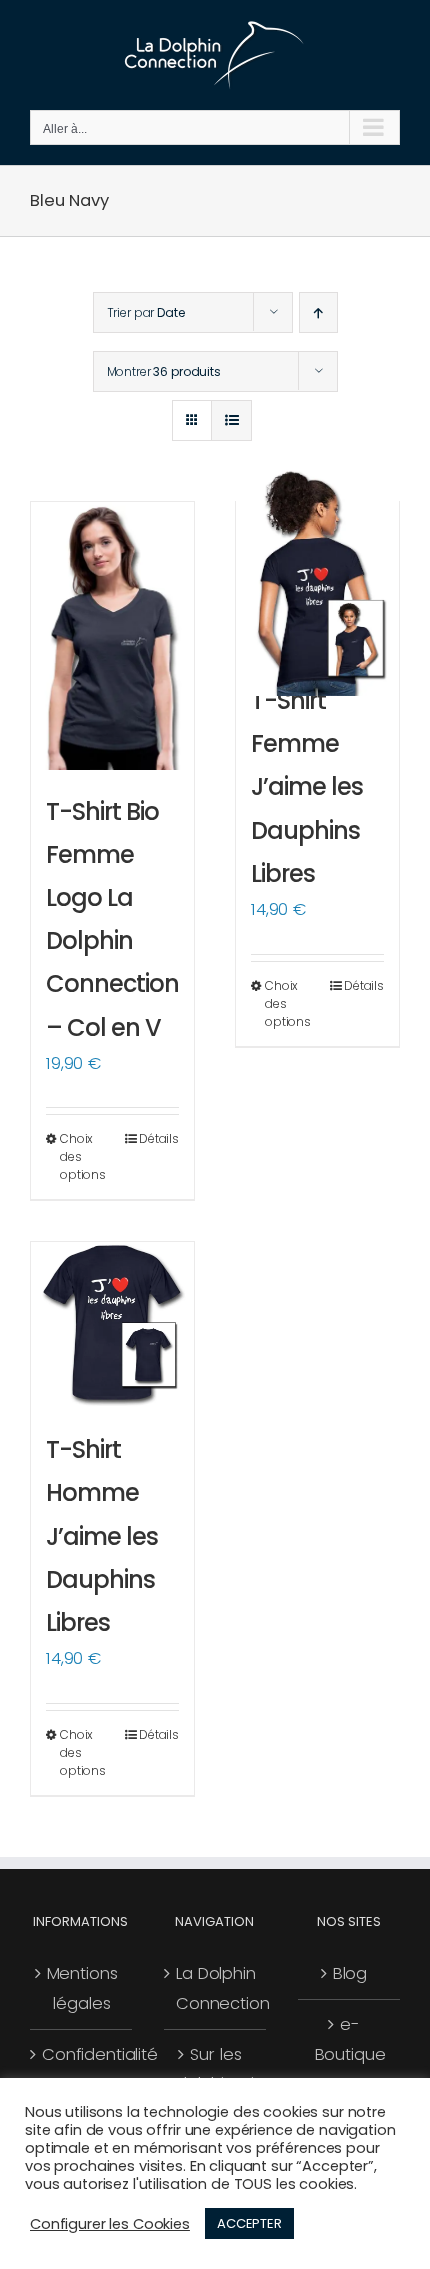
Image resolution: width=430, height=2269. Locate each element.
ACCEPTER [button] (249, 2223)
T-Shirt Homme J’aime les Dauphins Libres (102, 1536)
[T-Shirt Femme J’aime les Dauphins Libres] (317, 580)
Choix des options (83, 1156)
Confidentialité (82, 2054)
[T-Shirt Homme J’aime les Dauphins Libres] (112, 1325)
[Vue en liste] (231, 420)
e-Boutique (350, 2039)
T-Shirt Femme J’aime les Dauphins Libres (307, 787)
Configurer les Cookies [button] (110, 2224)
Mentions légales (82, 1988)
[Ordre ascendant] (318, 312)
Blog (350, 1973)
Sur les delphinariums (216, 2069)
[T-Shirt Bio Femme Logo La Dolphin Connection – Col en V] (112, 636)
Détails (159, 1138)
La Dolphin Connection (216, 1988)
